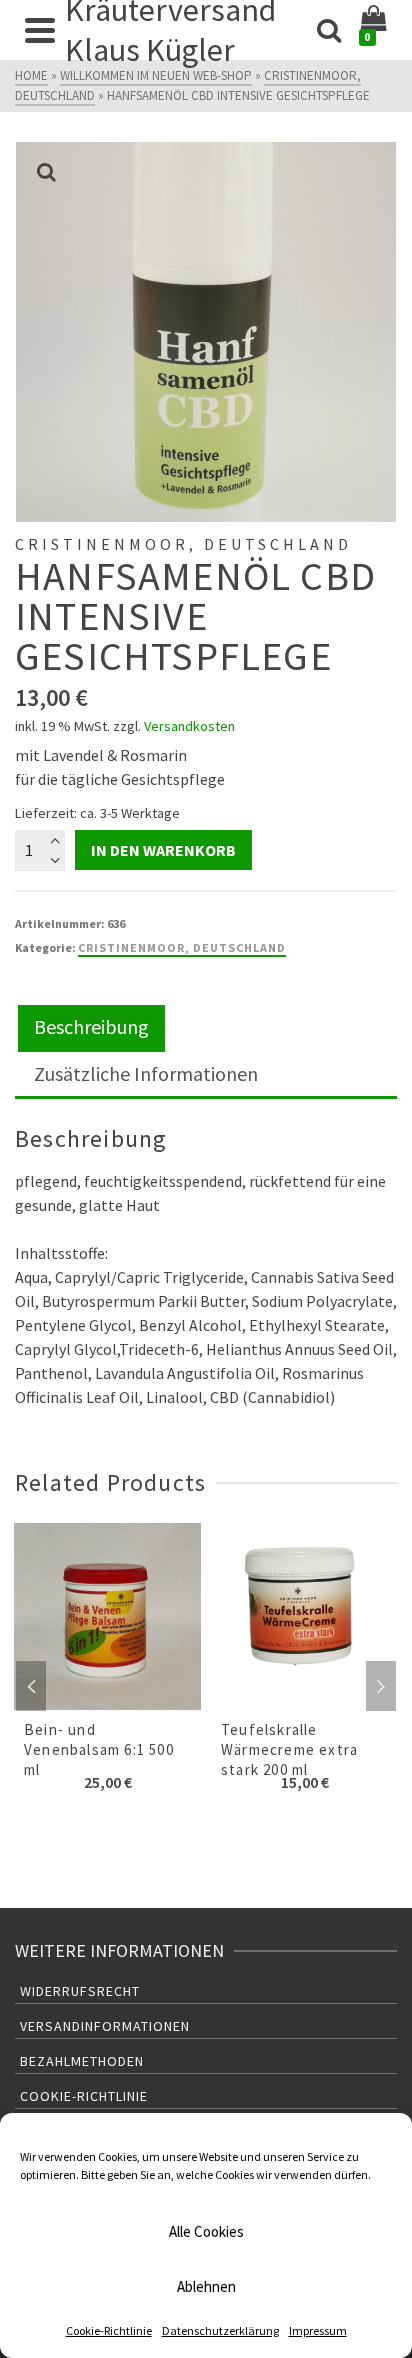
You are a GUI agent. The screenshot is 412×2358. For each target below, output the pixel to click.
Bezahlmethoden (82, 2061)
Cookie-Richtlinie (109, 2330)
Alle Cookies (206, 2231)
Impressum (318, 2330)
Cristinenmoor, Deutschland (182, 947)
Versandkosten (189, 726)
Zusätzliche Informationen (146, 1073)
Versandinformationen (105, 2026)
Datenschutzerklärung (220, 2330)
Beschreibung (91, 1026)
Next (381, 1686)
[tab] (91, 1028)
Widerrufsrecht (80, 1991)
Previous (31, 1686)
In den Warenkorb (163, 850)
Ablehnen (206, 2286)
